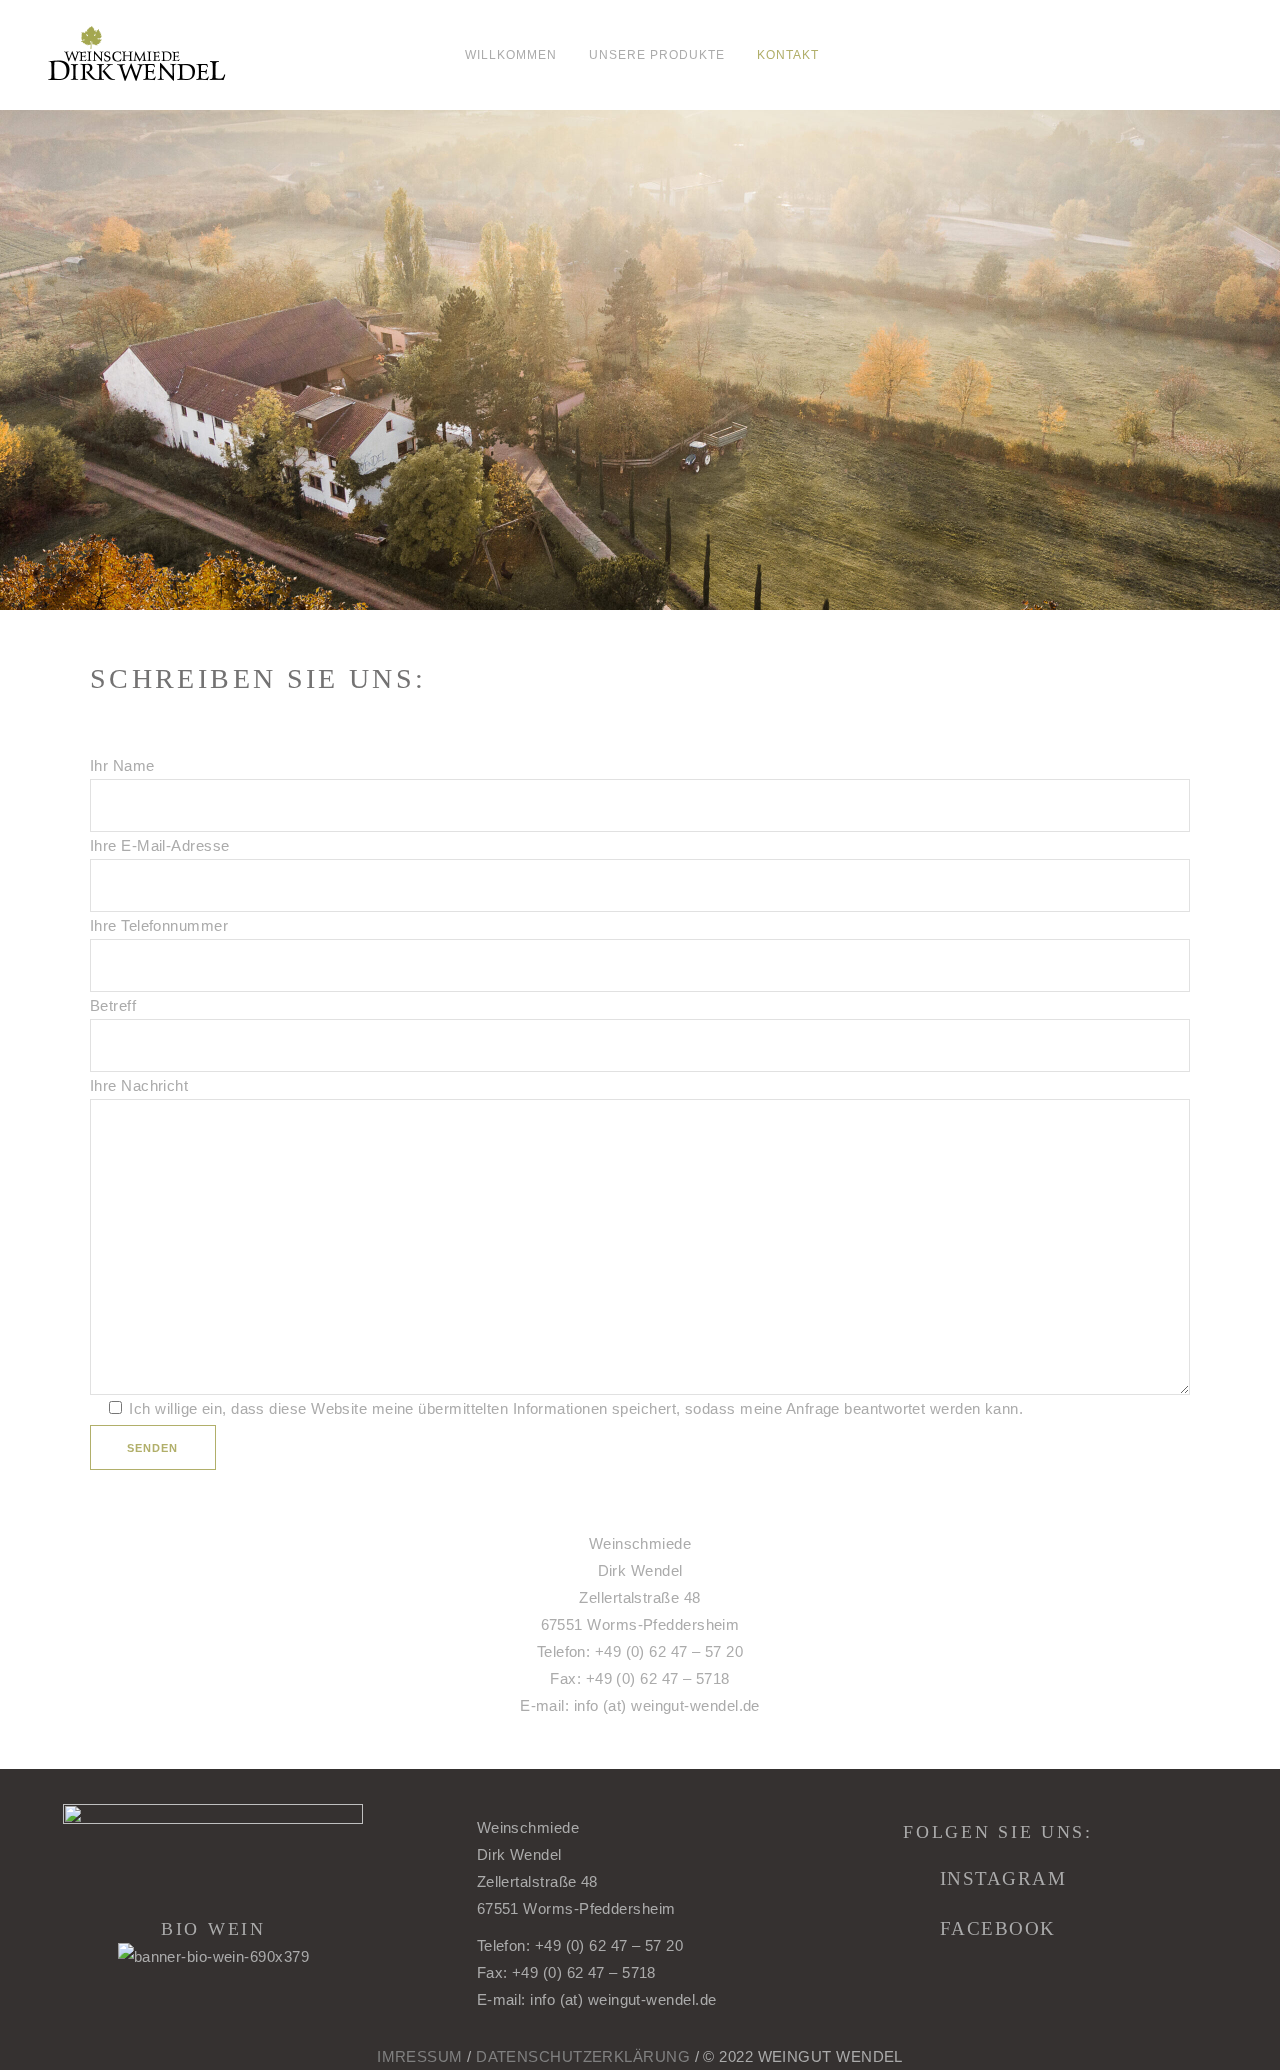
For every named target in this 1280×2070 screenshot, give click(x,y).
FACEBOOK (998, 1928)
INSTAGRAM (1003, 1878)
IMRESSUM (420, 2056)
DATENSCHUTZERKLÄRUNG (583, 2056)
